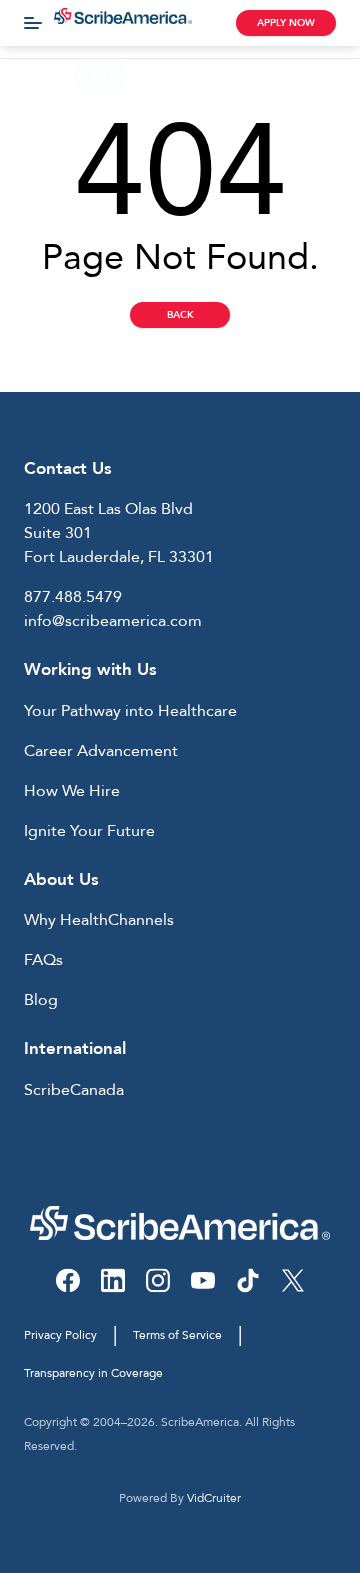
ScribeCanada (74, 1090)
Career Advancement (101, 751)
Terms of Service (177, 1335)
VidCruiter (214, 1498)
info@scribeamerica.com (113, 621)
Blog (41, 1000)
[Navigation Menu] (33, 23)
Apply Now (286, 23)
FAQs (43, 960)
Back (180, 315)
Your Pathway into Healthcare (130, 711)
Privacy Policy (60, 1335)
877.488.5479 (73, 597)
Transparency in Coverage (93, 1373)
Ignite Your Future (89, 831)
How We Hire (72, 791)
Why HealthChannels (99, 920)
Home (35, 75)
